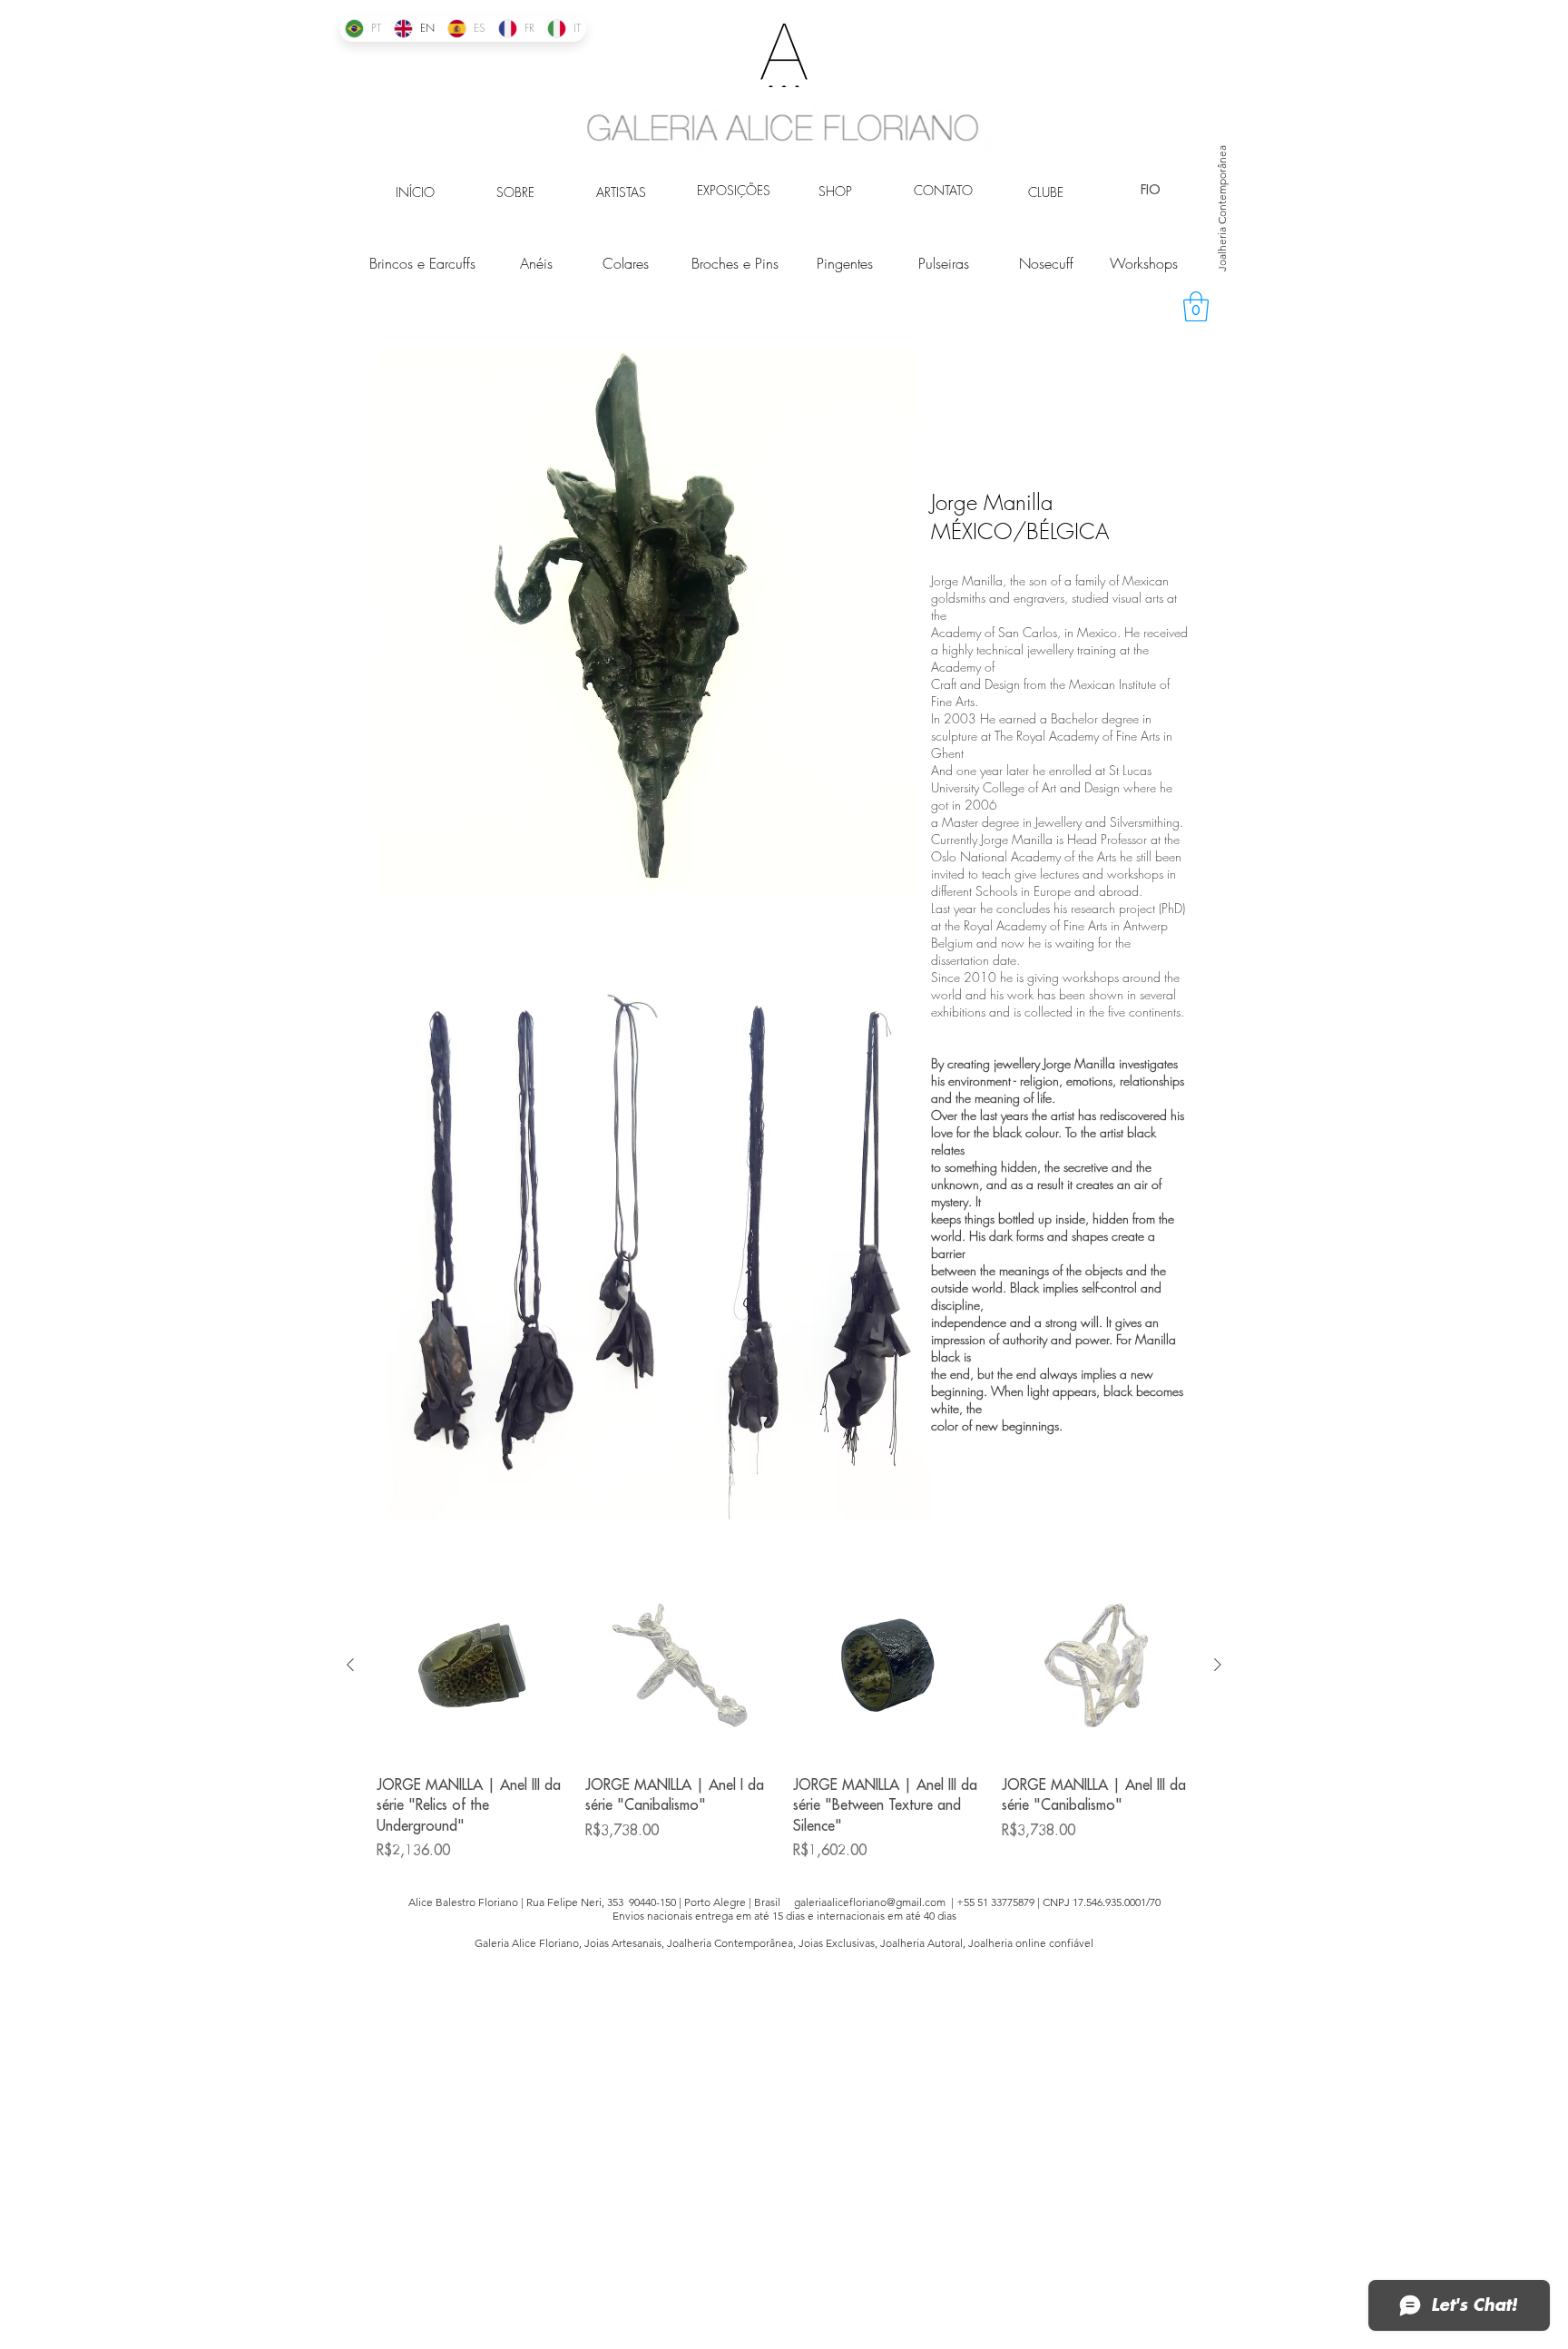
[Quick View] (472, 1666)
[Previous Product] (350, 1665)
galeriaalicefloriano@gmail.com (870, 1902)
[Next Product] (1218, 1665)
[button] (1196, 306)
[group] (784, 1716)
